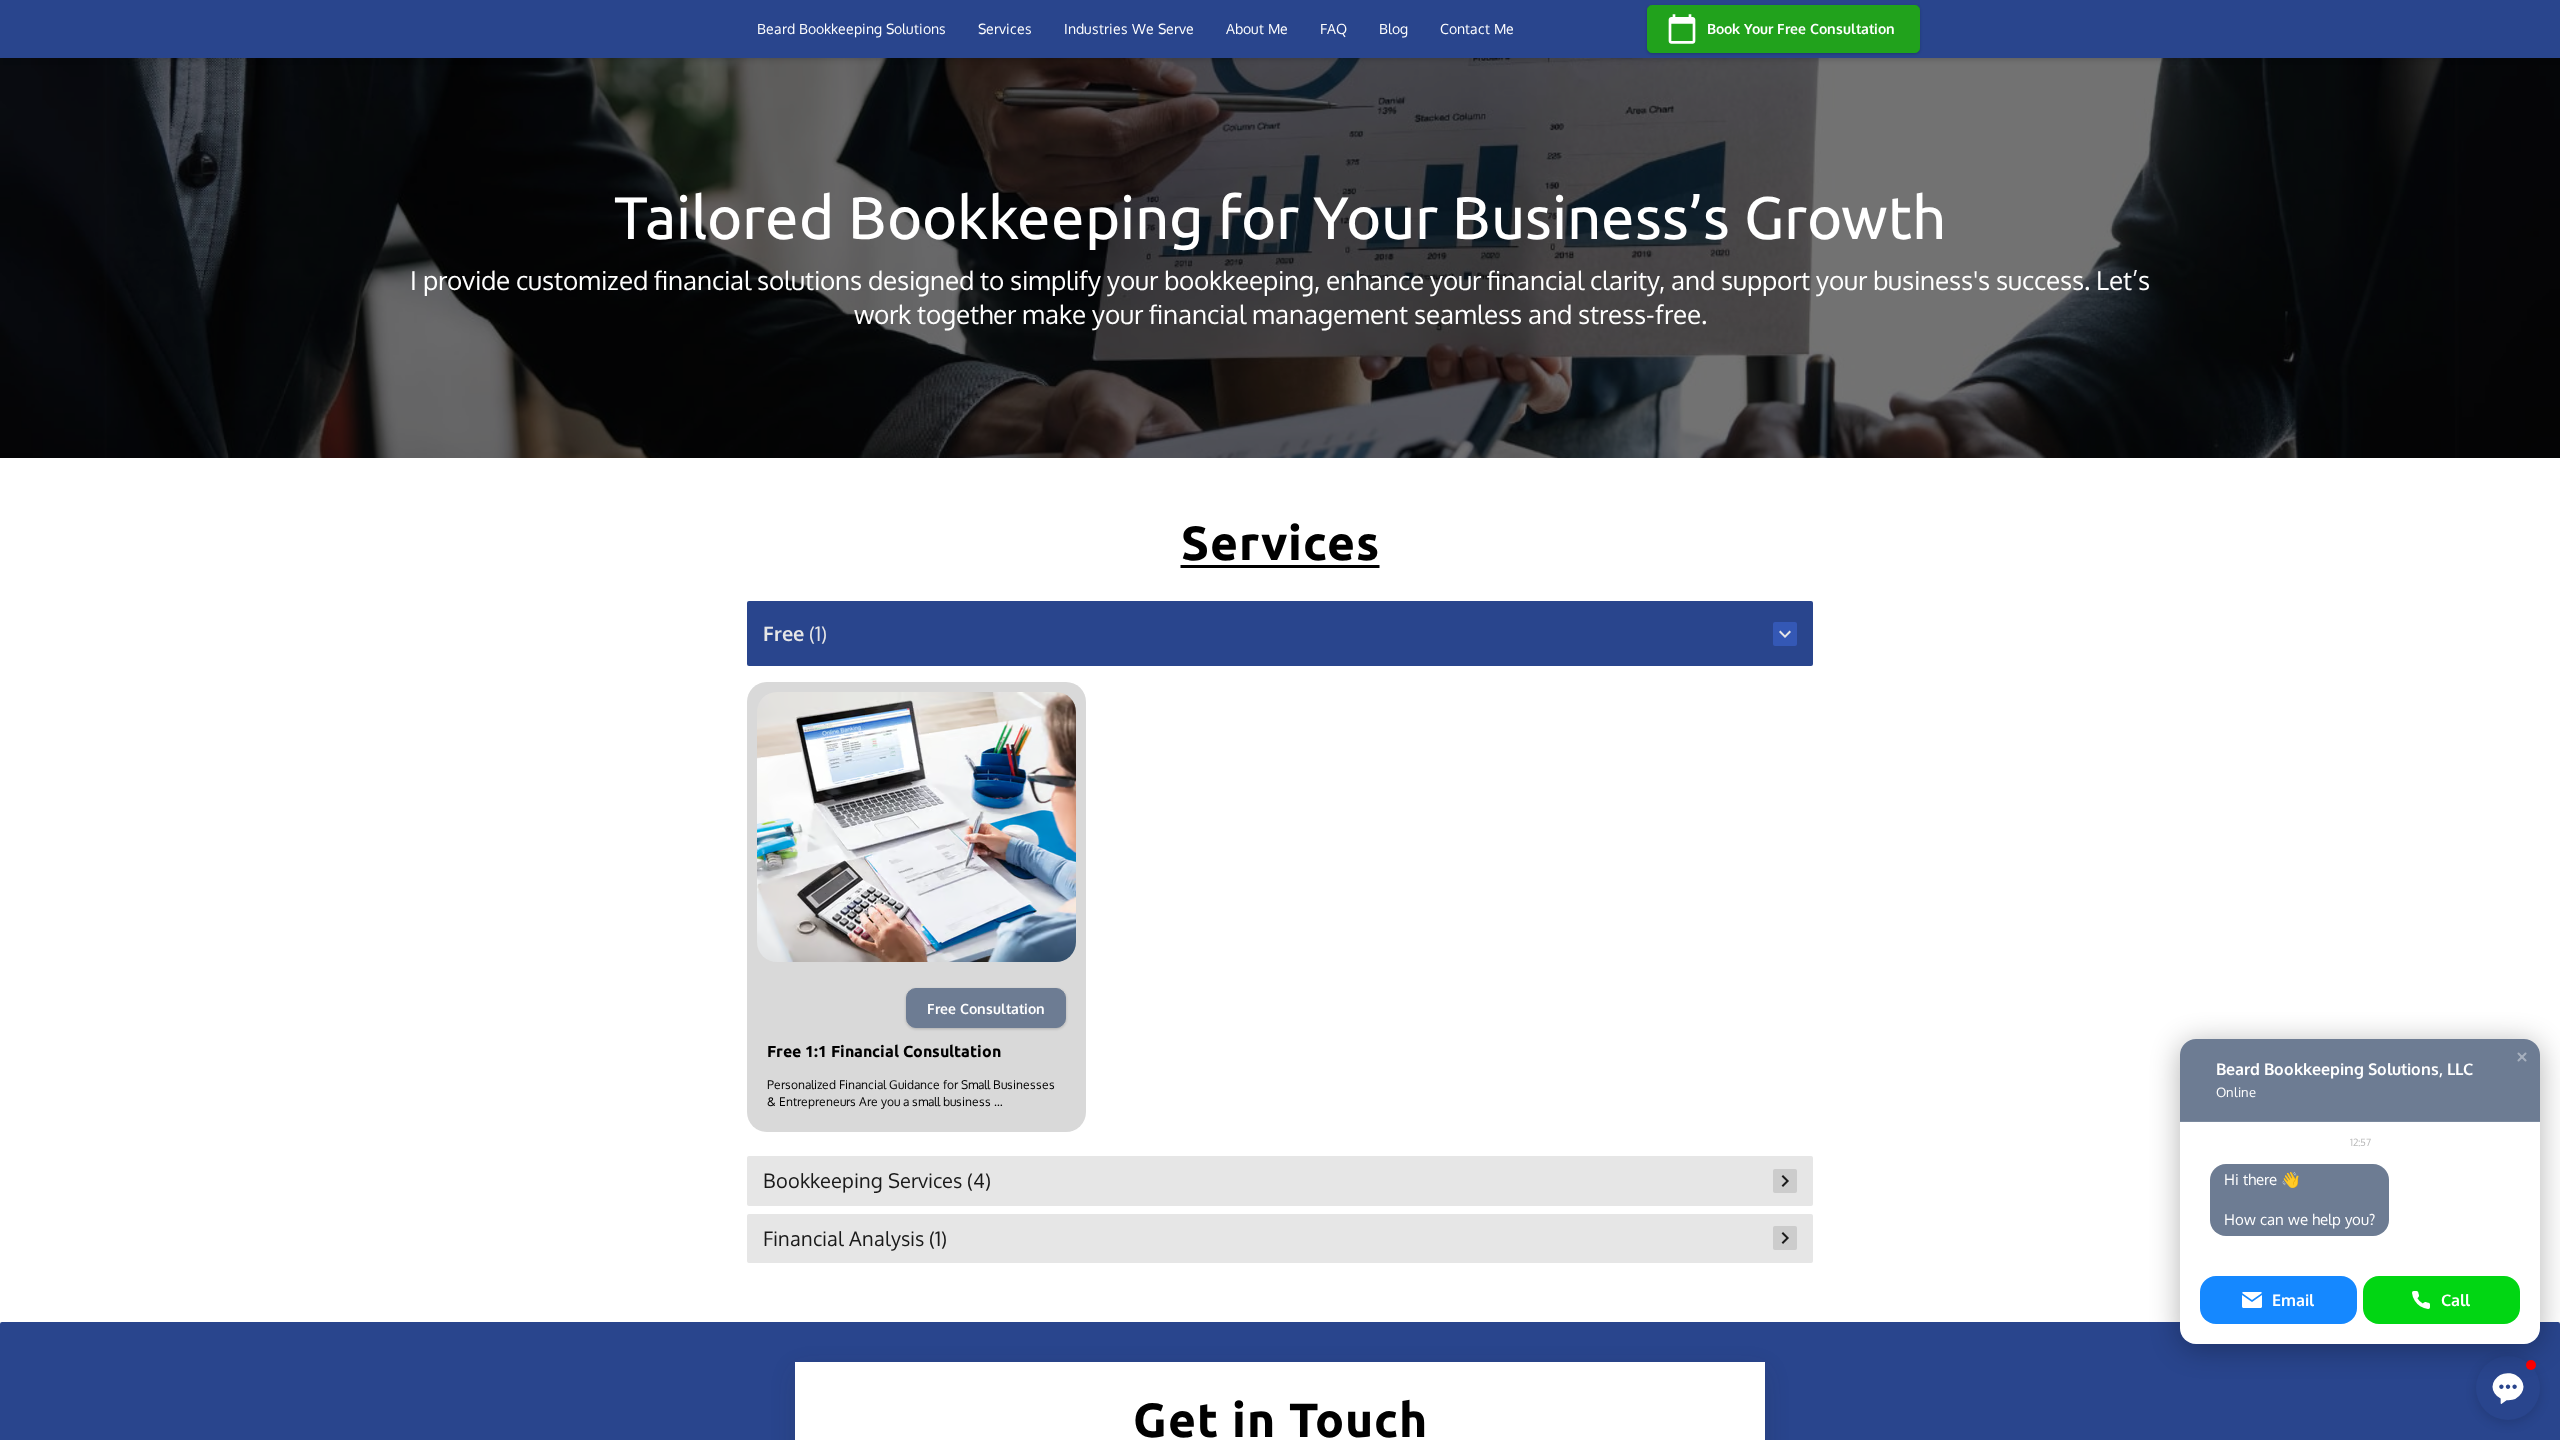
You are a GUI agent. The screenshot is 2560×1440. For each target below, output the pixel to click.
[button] (1280, 633)
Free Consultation (986, 1008)
